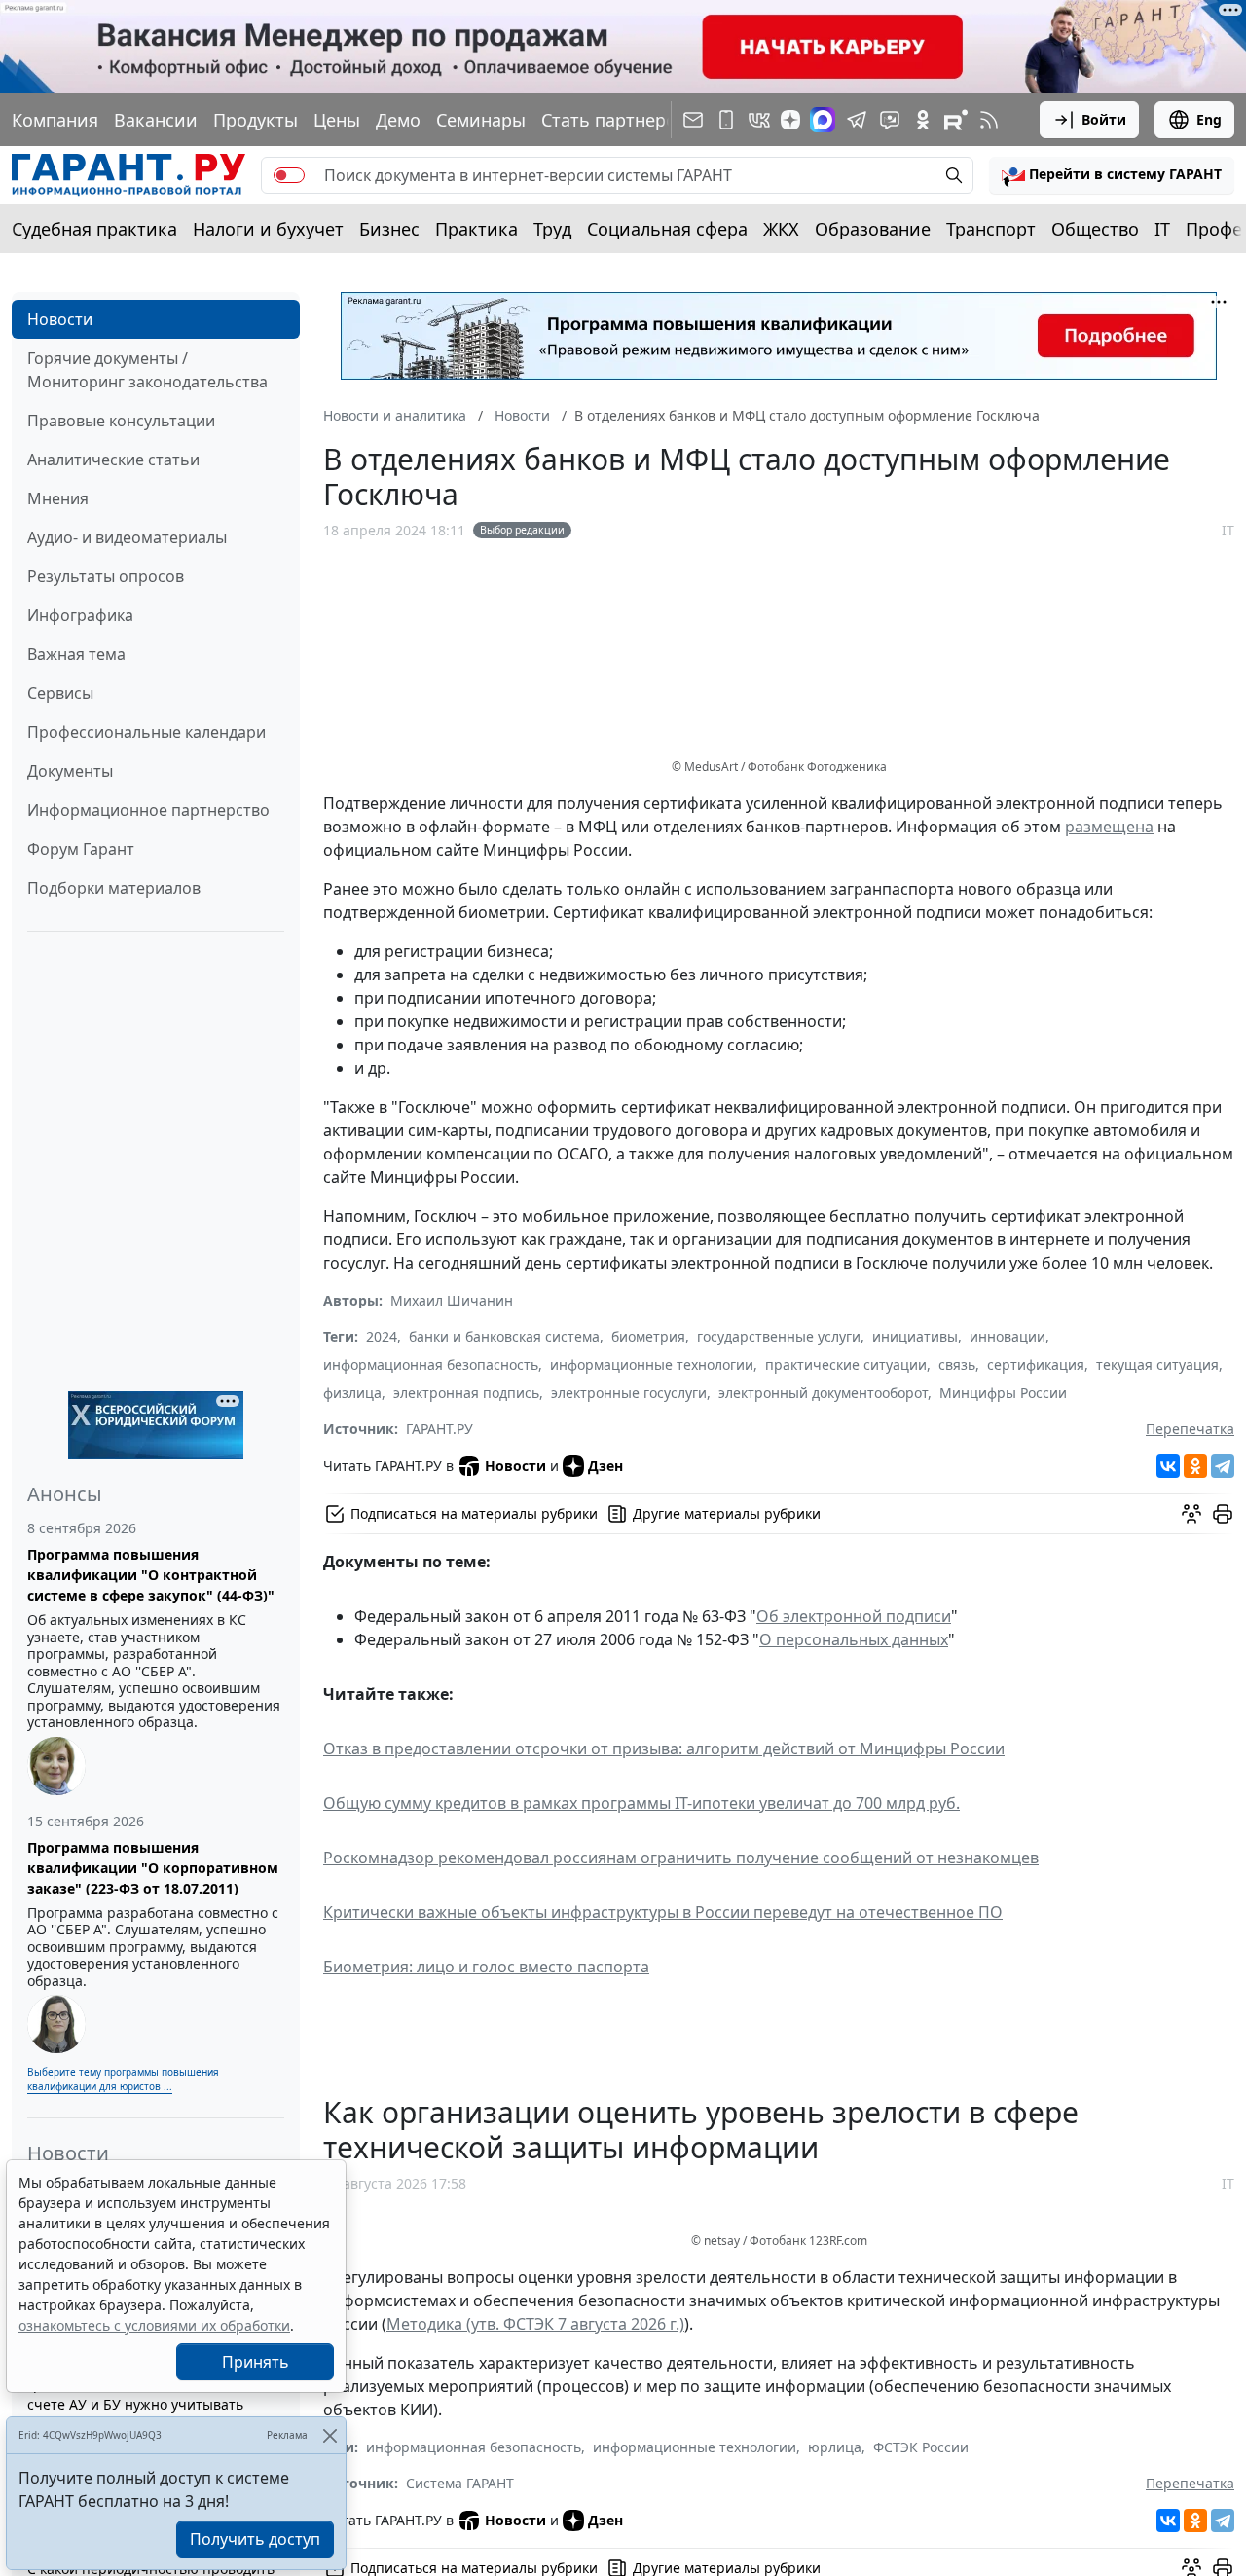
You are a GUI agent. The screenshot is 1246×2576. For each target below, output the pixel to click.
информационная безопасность (431, 1364)
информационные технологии (652, 1364)
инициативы (915, 1336)
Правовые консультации (121, 421)
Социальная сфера (667, 229)
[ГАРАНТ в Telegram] (857, 120)
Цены (337, 120)
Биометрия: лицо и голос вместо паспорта (486, 1967)
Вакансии (156, 120)
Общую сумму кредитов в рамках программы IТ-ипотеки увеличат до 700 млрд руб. (641, 1803)
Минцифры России (1003, 1393)
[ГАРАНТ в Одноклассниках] (923, 120)
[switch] (289, 175)
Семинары (481, 120)
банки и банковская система (504, 1336)
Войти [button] (1104, 119)
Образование (873, 229)
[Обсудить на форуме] (1191, 1514)
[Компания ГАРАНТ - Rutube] (956, 120)
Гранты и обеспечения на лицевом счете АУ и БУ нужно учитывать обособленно (146, 2404)
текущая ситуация (1157, 1364)
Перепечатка (1190, 1429)
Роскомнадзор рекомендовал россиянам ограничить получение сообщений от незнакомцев (681, 1858)
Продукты (256, 120)
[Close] (330, 2435)
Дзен (605, 1466)
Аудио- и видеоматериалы (127, 537)
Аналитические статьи (113, 460)
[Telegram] (1223, 1466)
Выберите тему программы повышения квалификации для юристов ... (123, 2079)
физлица (352, 1393)
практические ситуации (846, 1364)
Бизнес (389, 229)
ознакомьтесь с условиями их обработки (154, 2325)
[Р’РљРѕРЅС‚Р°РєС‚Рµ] (1168, 1466)
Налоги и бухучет (268, 229)
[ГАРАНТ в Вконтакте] (759, 120)
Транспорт (991, 229)
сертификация (1036, 1364)
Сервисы (60, 693)
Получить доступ (255, 2539)
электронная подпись (466, 1393)
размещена (1109, 827)
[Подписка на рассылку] (693, 120)
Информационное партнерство (148, 810)
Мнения (58, 498)
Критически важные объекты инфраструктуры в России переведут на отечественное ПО (663, 1912)
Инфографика (80, 615)
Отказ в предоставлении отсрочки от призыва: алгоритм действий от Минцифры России (664, 1748)
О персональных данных (854, 1639)
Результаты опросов (106, 576)
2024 (382, 1336)
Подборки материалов (114, 888)
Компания (55, 120)
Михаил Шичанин (452, 1300)
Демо (398, 120)
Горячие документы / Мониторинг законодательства (147, 370)
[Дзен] (790, 120)
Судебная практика (94, 229)
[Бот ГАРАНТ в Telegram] (890, 120)
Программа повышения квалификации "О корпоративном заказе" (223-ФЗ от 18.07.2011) (153, 1868)
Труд (552, 229)
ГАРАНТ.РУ (440, 1429)
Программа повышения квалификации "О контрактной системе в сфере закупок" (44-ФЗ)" (151, 1575)
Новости (60, 319)
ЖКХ (781, 229)
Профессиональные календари (147, 732)
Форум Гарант (81, 849)
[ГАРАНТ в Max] (823, 120)
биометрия (648, 1336)
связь (957, 1364)
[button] (1112, 175)
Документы (70, 771)
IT (1162, 229)
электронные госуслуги (629, 1393)
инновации (1008, 1336)
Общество (1095, 229)
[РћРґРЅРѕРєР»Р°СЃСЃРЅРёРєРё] (1195, 1466)
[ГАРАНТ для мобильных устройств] (726, 120)
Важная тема (76, 654)
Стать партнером (615, 120)
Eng (1209, 119)
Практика (476, 229)
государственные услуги (779, 1336)
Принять (256, 2362)
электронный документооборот (823, 1393)
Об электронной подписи (854, 1616)
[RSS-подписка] (989, 120)
